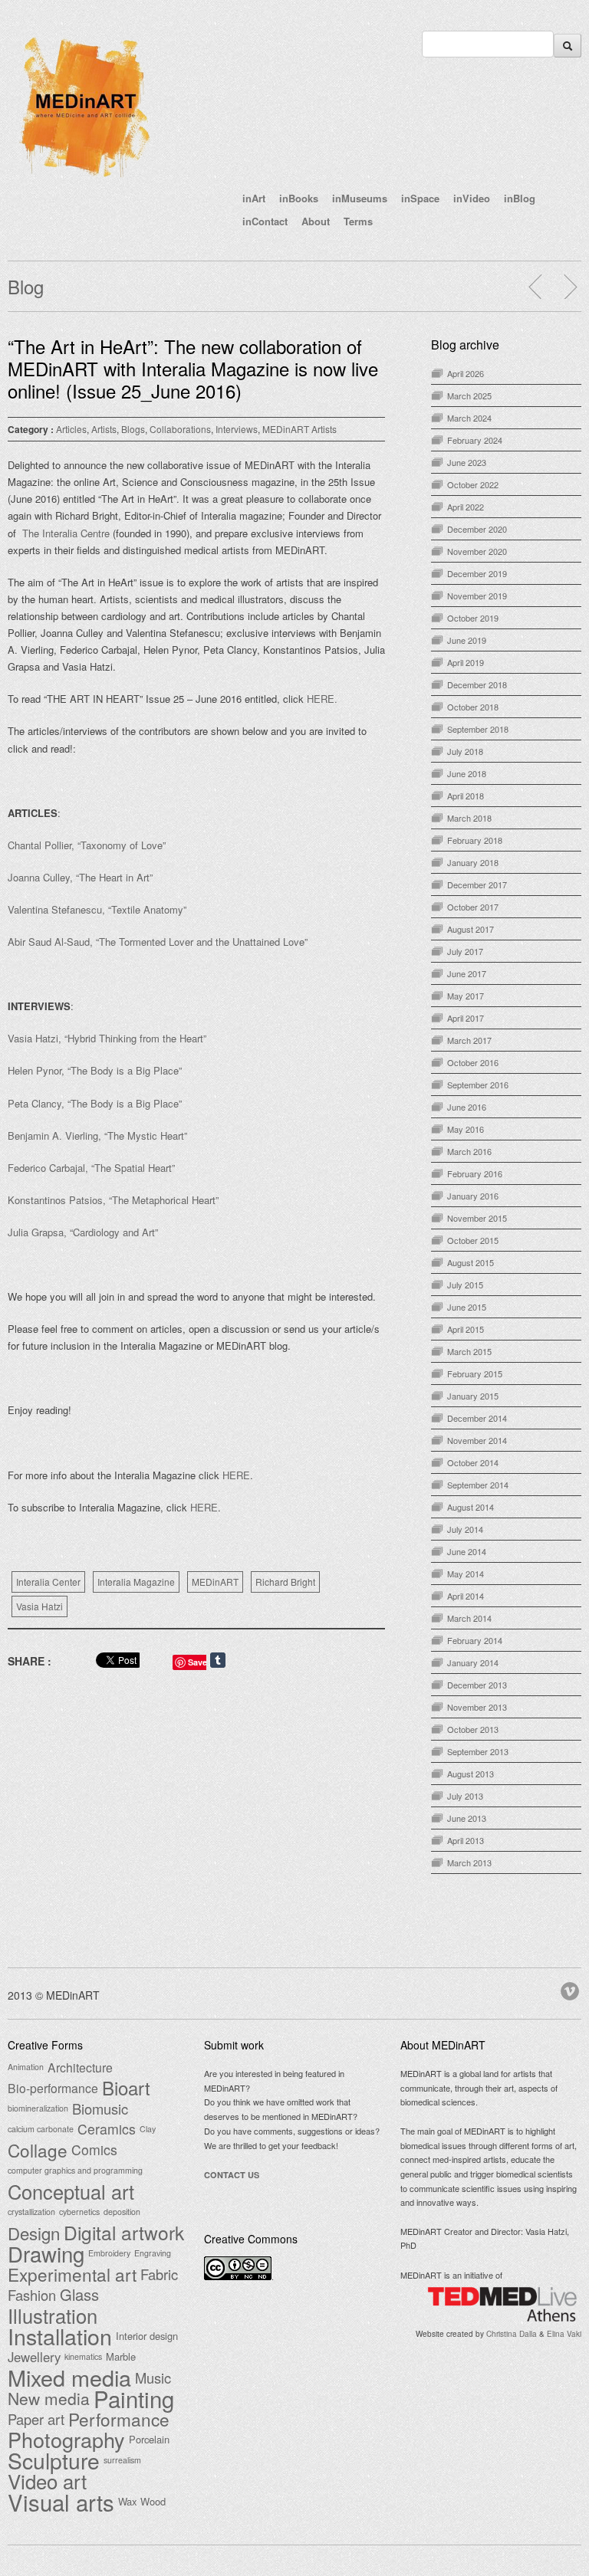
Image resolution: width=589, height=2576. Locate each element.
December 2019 (477, 573)
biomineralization (38, 2108)
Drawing (46, 2253)
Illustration (53, 2315)
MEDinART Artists (299, 429)
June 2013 (467, 1818)
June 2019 (467, 640)
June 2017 (467, 973)
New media (49, 2398)
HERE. (322, 699)
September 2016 (478, 1085)
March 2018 (469, 818)
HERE (236, 1475)
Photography (66, 2440)
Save (197, 1662)
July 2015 (465, 1285)
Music (153, 2377)
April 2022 (466, 507)
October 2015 (473, 1240)
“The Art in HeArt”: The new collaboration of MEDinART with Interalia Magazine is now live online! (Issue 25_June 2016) (193, 368)
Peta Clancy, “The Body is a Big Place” (95, 1103)
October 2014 (473, 1462)
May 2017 (466, 996)
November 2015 (477, 1218)
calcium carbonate (41, 2129)
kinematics (83, 2356)
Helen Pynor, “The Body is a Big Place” (96, 1070)
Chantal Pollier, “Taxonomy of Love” (87, 845)
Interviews (237, 429)
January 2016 (473, 1196)
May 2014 (466, 1573)
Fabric (159, 2274)
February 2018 (475, 840)
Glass (79, 2295)
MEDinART (215, 1582)
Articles (71, 429)
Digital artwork (124, 2233)
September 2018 (478, 729)
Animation (26, 2067)
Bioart (126, 2088)
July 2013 (465, 1796)
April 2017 (466, 1018)
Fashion (32, 2295)
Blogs (133, 429)
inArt (254, 198)
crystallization (31, 2212)
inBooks (299, 198)
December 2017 (477, 884)
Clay (148, 2129)
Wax (127, 2501)
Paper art (36, 2419)
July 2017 (465, 951)
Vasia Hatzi (39, 1606)
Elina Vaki (564, 2334)
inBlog (520, 198)
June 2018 (467, 773)
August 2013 (471, 1774)
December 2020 (477, 529)
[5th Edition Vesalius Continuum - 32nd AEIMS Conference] (536, 287)
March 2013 (469, 1862)
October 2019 (473, 618)
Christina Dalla (512, 2334)
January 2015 (473, 1396)
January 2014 (473, 1662)
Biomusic (100, 2108)
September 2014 (478, 1485)
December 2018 (477, 684)
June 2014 (467, 1551)
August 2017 (471, 929)
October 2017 (473, 907)
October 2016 (473, 1062)
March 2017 (469, 1040)
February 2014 (475, 1640)
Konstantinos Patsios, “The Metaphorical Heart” (113, 1200)
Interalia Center (48, 1582)
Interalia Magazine (136, 1582)
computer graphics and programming (75, 2170)
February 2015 (475, 1373)
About (316, 221)
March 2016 (469, 1151)
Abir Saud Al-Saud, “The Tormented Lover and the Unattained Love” (158, 942)
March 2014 (469, 1618)
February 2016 (475, 1173)
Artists (104, 429)
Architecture (80, 2067)
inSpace (420, 198)
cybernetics (79, 2212)
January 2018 (473, 862)
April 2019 (466, 662)
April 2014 (466, 1596)
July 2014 (465, 1529)
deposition (122, 2212)
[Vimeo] (571, 1989)
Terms (358, 221)
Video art (47, 2481)
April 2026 (466, 373)
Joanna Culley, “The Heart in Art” (80, 877)
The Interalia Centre (67, 533)
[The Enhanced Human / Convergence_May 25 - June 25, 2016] (570, 287)
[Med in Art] (84, 179)
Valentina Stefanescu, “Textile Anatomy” (97, 909)
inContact (265, 221)
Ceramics (107, 2129)
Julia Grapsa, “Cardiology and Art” (83, 1232)
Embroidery (109, 2253)
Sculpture (54, 2460)
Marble (121, 2356)
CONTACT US (232, 2175)
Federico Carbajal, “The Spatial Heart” (91, 1168)
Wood (153, 2501)
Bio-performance (53, 2088)
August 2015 (471, 1262)
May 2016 (466, 1129)
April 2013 (466, 1840)
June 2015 (467, 1307)
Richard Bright (285, 1582)
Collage (38, 2150)
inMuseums (360, 198)
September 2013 (478, 1751)
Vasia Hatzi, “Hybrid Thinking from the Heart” (107, 1038)
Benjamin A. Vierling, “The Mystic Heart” (97, 1135)
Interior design (147, 2336)
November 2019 (477, 596)
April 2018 (466, 796)
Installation (60, 2336)
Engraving (153, 2253)
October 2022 (473, 484)
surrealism (122, 2460)
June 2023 (467, 462)
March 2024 (469, 418)
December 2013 (477, 1685)
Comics (94, 2150)
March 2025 (469, 395)
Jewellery (34, 2357)
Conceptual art (71, 2191)
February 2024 (475, 440)
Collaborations (180, 429)
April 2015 (466, 1329)
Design (34, 2233)
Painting (134, 2398)
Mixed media (69, 2377)
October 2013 (473, 1729)
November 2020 (477, 551)
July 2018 (465, 751)
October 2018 (473, 707)
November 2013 (477, 1707)
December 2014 (477, 1418)
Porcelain (149, 2439)
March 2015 (469, 1351)
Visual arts (61, 2502)
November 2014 (477, 1440)
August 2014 (471, 1507)
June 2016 (467, 1107)
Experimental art (72, 2274)
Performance (119, 2419)
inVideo (472, 198)
